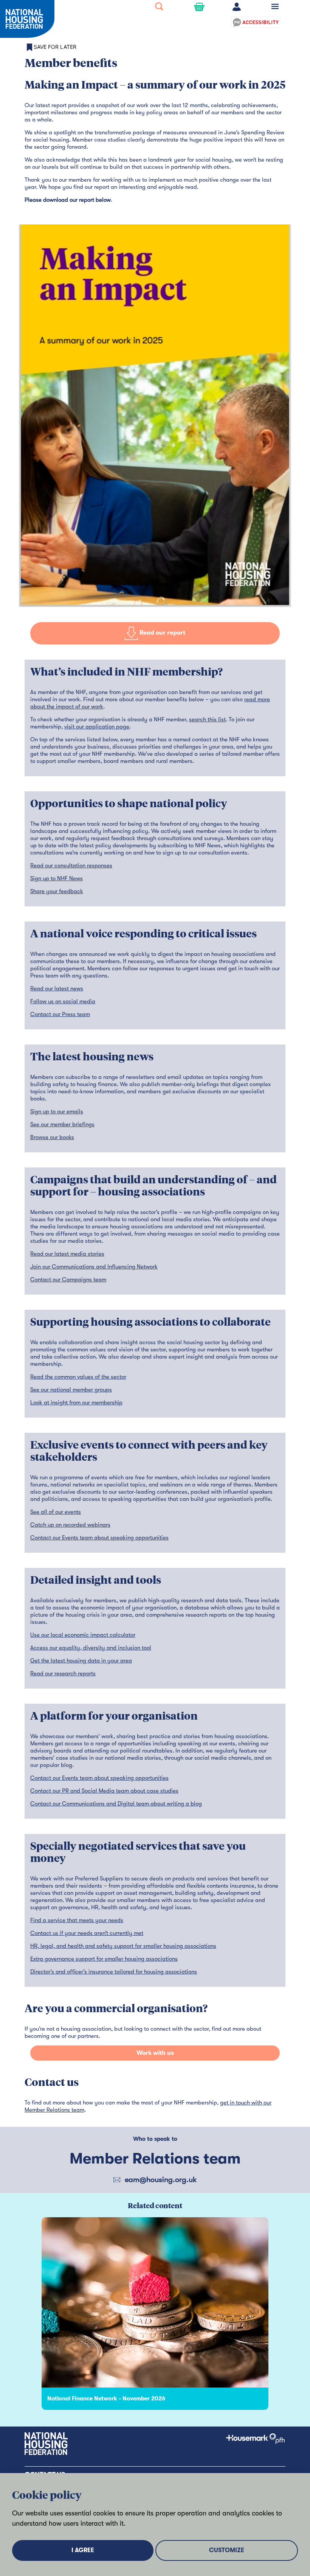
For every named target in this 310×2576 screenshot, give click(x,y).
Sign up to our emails (57, 1111)
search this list (207, 719)
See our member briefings (62, 1124)
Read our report (162, 633)
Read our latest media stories (67, 1254)
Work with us (155, 2053)
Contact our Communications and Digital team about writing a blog (116, 1804)
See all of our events (56, 1512)
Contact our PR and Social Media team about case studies (104, 1791)
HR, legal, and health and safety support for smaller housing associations (123, 1946)
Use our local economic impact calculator (83, 1635)
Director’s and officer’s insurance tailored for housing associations (114, 1972)
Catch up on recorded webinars (70, 1525)
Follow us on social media (63, 1001)
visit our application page (97, 727)
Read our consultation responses (71, 865)
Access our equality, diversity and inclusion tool (91, 1648)
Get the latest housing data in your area (81, 1661)
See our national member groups (71, 1390)
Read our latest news (57, 988)
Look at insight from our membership (76, 1402)
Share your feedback (57, 891)
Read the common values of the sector (78, 1377)
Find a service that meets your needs (77, 1920)
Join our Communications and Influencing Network (94, 1267)
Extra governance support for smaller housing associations (104, 1959)
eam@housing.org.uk (161, 2180)
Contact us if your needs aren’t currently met (87, 1933)
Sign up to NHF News (57, 878)
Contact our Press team (60, 1014)
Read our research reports (63, 1673)
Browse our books (52, 1137)
